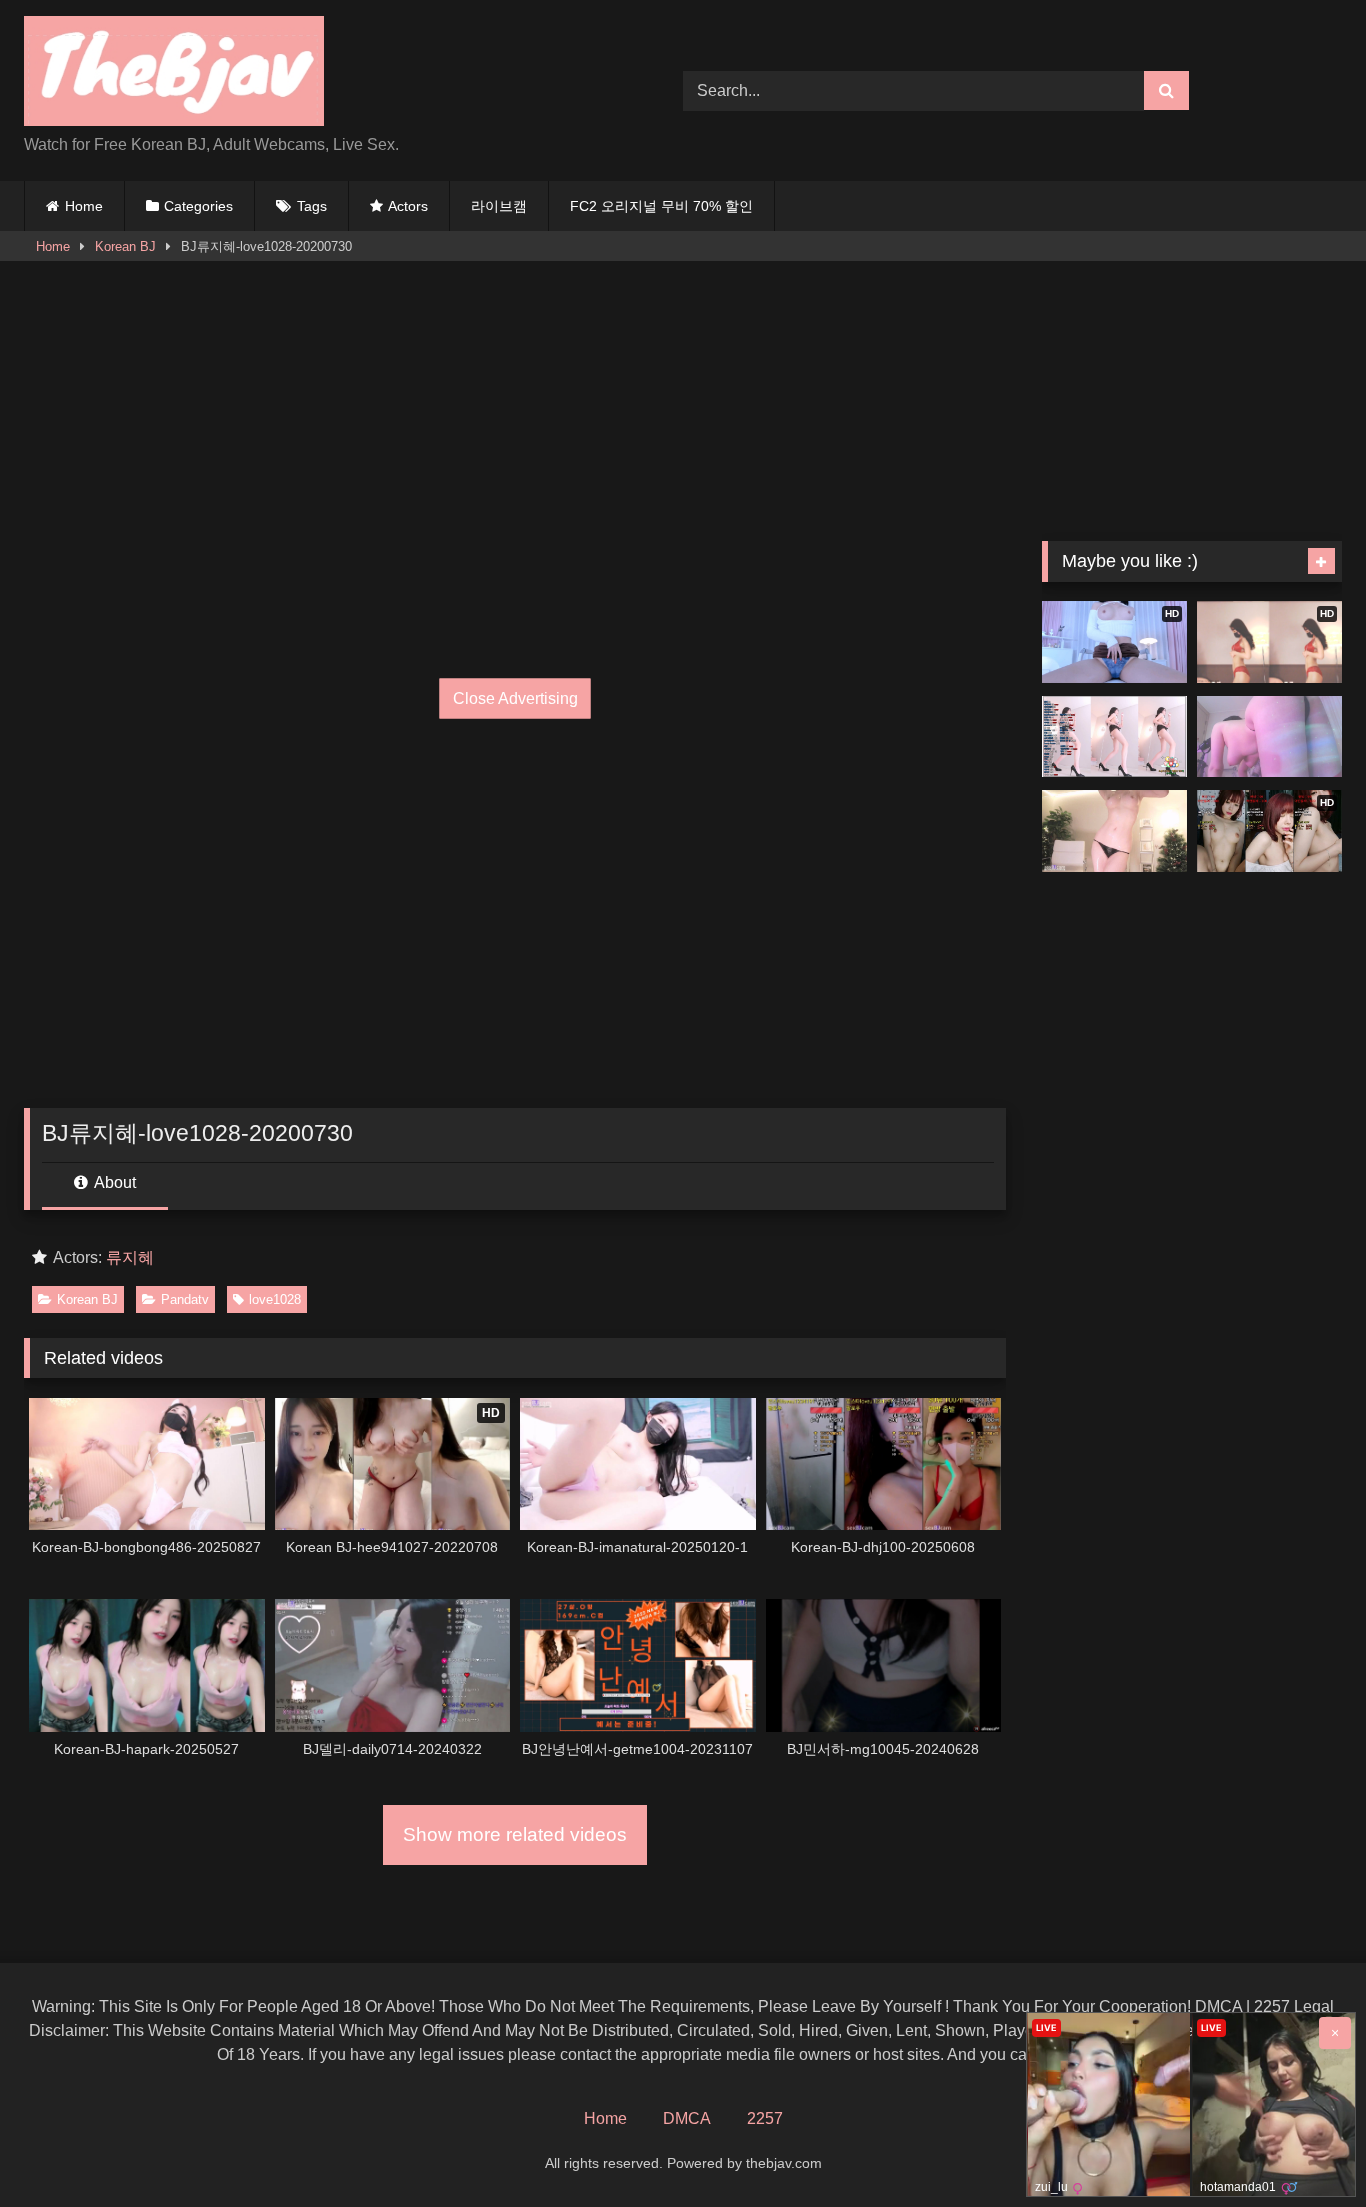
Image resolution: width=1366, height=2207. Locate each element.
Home (84, 206)
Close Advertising (515, 697)
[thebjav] (174, 74)
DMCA (687, 2118)
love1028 (275, 1299)
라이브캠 (499, 206)
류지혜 (130, 1257)
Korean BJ (125, 246)
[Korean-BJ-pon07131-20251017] (1114, 737)
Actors (408, 206)
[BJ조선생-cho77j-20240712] (1269, 737)
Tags (312, 206)
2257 (765, 2118)
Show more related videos (515, 1834)
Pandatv (185, 1299)
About (113, 1182)
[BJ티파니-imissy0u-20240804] (1114, 831)
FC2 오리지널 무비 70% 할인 (661, 206)
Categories (198, 206)
